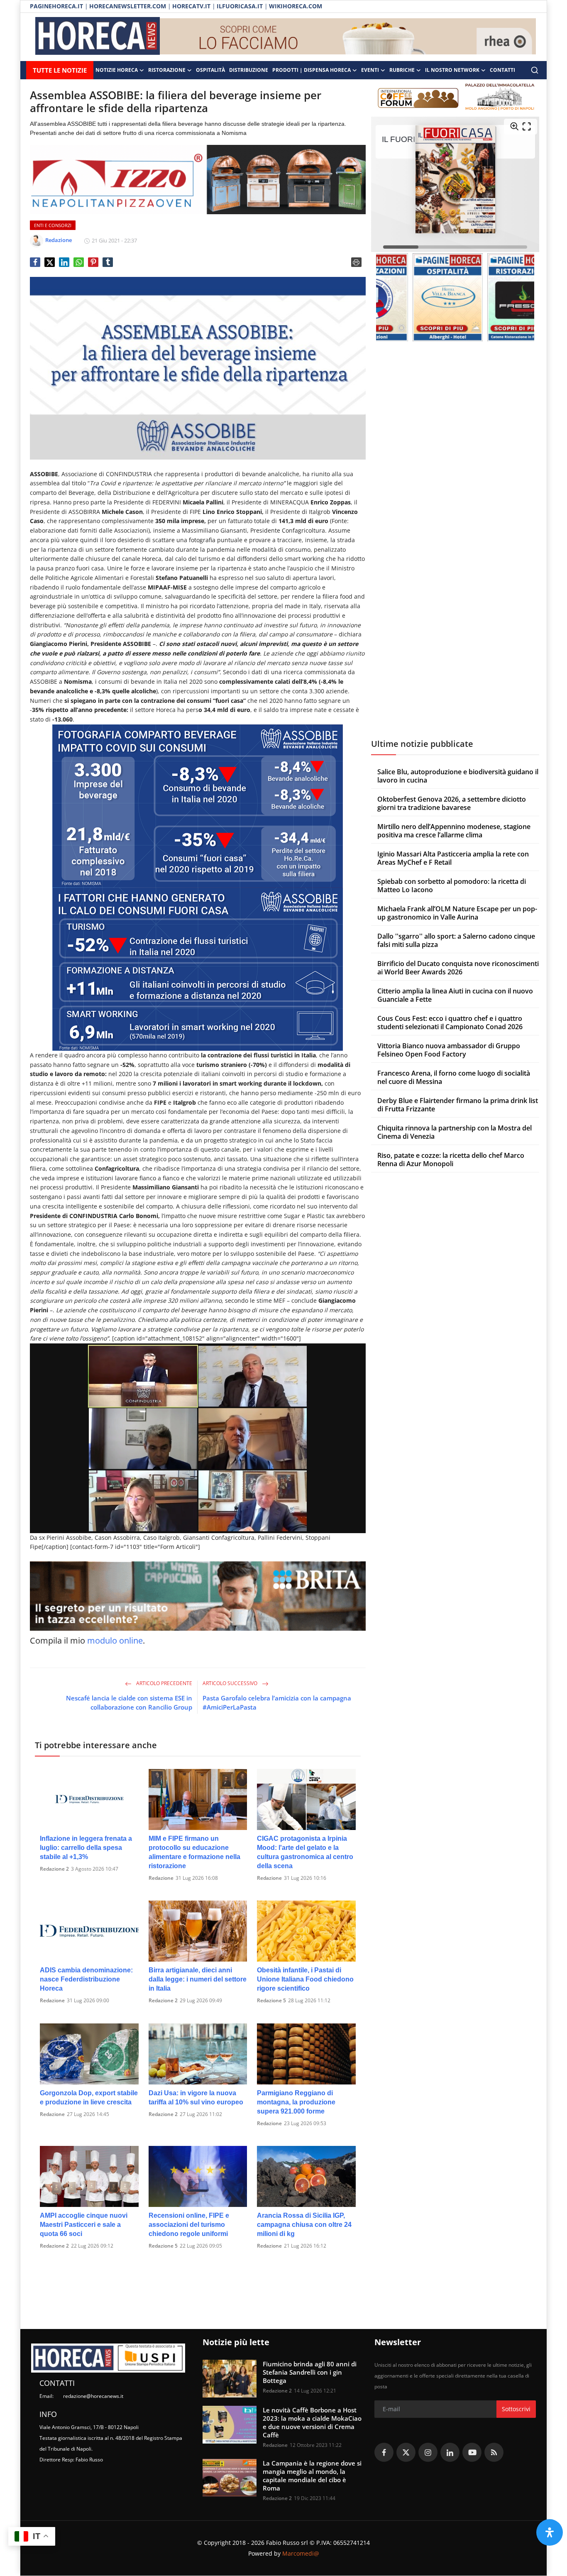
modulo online (115, 1640)
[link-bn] (348, 37)
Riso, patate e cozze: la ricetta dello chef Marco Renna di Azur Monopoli (451, 1160)
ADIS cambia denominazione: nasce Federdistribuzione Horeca (86, 1979)
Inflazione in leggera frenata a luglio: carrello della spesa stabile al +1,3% (86, 1848)
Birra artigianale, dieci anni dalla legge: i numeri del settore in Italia (198, 1979)
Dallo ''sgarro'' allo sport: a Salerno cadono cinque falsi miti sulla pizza (456, 940)
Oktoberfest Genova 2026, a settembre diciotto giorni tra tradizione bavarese (452, 803)
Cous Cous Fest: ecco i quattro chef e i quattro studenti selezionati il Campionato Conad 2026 (450, 1023)
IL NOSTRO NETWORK (452, 70)
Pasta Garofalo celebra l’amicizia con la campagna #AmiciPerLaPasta (277, 1703)
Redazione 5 (271, 2000)
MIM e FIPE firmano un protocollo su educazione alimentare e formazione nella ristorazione (194, 1852)
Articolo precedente (164, 1683)
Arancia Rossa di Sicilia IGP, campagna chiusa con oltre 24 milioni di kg (304, 2225)
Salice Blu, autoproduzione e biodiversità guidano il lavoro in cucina (458, 776)
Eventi (370, 70)
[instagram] (428, 2452)
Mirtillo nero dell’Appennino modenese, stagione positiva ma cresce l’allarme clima (454, 831)
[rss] (494, 2452)
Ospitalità (210, 70)
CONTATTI (502, 70)
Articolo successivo (231, 1683)
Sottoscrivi (516, 2409)
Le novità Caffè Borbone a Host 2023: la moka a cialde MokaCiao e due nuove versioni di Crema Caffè (312, 2422)
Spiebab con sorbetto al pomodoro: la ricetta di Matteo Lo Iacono (452, 886)
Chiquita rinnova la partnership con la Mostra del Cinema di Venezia (455, 1132)
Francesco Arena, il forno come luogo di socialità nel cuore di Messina (454, 1077)
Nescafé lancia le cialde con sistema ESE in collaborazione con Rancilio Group (129, 1703)
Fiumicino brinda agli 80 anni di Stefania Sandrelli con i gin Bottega (310, 2372)
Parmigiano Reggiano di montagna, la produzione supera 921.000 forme (296, 2102)
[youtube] (472, 2452)
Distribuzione (249, 70)
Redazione (161, 1878)
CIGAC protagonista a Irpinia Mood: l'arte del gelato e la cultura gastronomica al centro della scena (305, 1852)
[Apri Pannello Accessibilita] (550, 2532)
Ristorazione (167, 70)
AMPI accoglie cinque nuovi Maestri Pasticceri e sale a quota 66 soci (84, 2225)
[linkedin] (450, 2452)
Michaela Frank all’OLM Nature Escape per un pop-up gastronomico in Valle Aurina (457, 913)
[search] (535, 70)
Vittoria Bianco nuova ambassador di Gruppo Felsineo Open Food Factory (449, 1050)
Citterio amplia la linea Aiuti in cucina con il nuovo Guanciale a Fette (455, 995)
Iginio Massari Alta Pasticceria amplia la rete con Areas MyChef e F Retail (453, 858)
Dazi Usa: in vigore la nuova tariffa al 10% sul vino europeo (196, 2098)
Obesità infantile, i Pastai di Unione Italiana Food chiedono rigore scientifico (305, 1979)
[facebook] (384, 2452)
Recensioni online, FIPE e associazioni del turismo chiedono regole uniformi (189, 2225)
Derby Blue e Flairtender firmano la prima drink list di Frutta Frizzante (458, 1105)
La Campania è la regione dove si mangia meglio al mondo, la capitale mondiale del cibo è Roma (312, 2476)
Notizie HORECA (117, 70)
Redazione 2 (54, 1869)
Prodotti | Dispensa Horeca (312, 70)
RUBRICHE (402, 70)
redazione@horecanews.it (93, 2396)
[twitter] (406, 2452)
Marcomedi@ (301, 2553)
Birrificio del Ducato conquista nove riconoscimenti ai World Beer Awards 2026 (458, 968)
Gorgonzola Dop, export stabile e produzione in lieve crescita (89, 2098)
